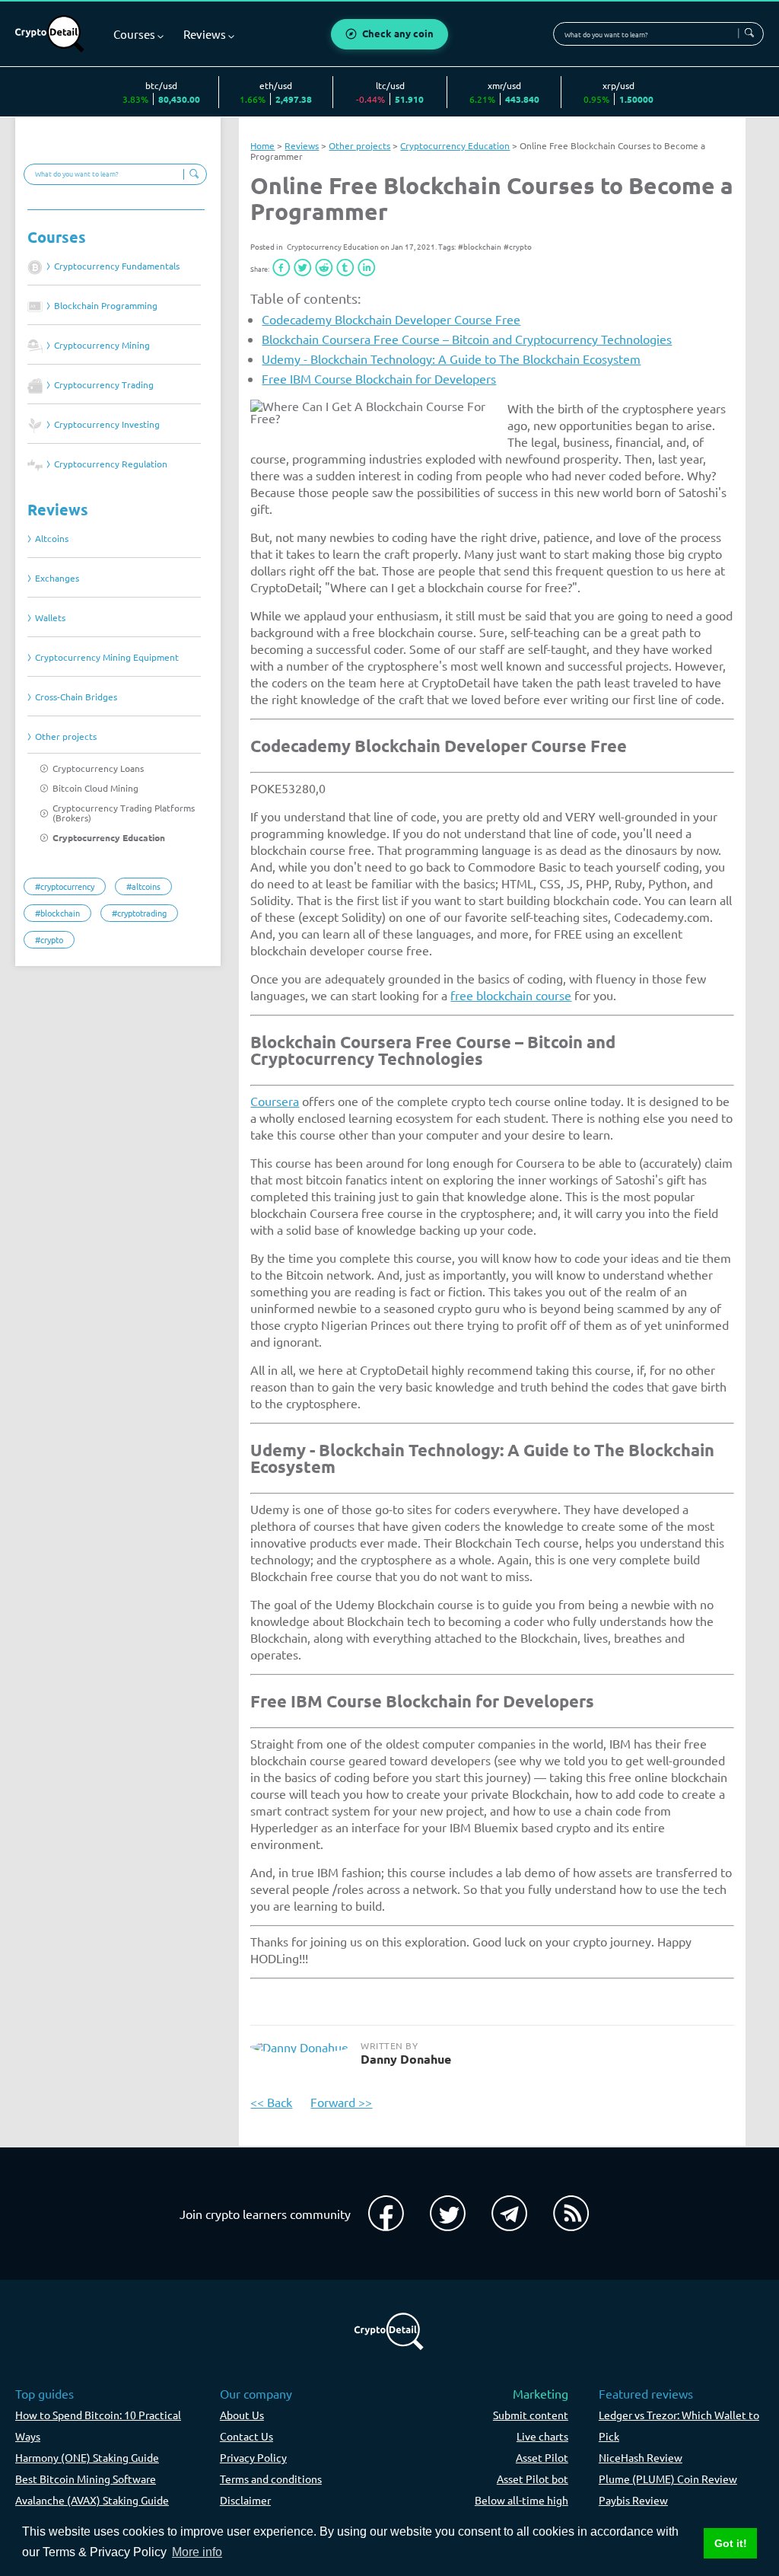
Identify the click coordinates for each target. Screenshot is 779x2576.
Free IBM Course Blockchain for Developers (379, 378)
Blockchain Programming (106, 306)
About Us (242, 2415)
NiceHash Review (641, 2457)
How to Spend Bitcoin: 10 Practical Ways (98, 2425)
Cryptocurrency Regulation (111, 464)
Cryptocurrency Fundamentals (117, 266)
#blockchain (480, 246)
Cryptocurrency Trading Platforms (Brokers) (124, 813)
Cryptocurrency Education (109, 838)
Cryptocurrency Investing (107, 424)
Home (262, 145)
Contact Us (246, 2436)
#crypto (518, 246)
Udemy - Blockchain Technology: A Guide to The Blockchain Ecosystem (451, 359)
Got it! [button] (731, 2543)
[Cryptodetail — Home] (50, 34)
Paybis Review (633, 2500)
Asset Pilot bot (533, 2479)
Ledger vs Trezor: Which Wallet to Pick (679, 2425)
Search (749, 33)
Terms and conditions (271, 2479)
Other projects (66, 736)
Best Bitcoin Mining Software (86, 2479)
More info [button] (197, 2552)
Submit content (531, 2415)
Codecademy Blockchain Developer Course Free (391, 319)
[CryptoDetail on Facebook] (386, 2214)
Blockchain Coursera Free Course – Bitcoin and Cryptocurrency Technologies (467, 339)
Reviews (58, 510)
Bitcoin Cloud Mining (95, 788)
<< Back (271, 2102)
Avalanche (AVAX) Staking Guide (92, 2500)
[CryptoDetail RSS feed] (571, 2214)
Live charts (542, 2436)
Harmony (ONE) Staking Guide (87, 2457)
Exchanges (57, 578)
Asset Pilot (542, 2457)
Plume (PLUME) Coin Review (668, 2479)
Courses (57, 237)
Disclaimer (245, 2500)
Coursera (275, 1101)
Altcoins (52, 539)
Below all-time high (521, 2500)
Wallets (50, 618)
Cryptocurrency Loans (98, 768)
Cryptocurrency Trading (104, 385)
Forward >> (341, 2102)
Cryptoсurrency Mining (102, 345)
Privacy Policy (253, 2457)
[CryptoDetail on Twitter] (448, 2214)
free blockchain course (511, 995)
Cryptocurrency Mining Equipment (107, 657)
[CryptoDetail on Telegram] (509, 2214)
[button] (281, 268)
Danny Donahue (406, 2059)
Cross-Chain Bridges (76, 697)
